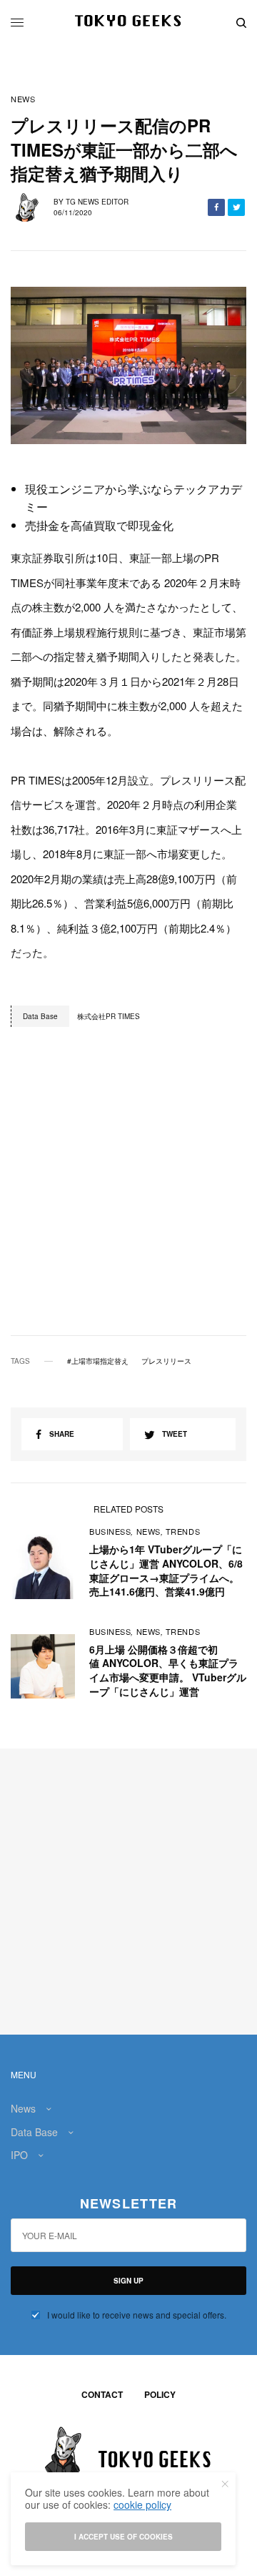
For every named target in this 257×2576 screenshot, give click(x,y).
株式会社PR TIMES (109, 1016)
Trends (183, 1531)
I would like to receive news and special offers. (137, 2315)
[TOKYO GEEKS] (129, 23)
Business (110, 1531)
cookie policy (142, 2504)
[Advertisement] (128, 1195)
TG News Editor (97, 202)
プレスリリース (166, 1361)
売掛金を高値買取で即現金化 (99, 525)
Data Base (34, 2132)
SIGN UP (128, 2281)
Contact (102, 2394)
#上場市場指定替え (98, 1361)
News (23, 99)
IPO (19, 2155)
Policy (160, 2394)
